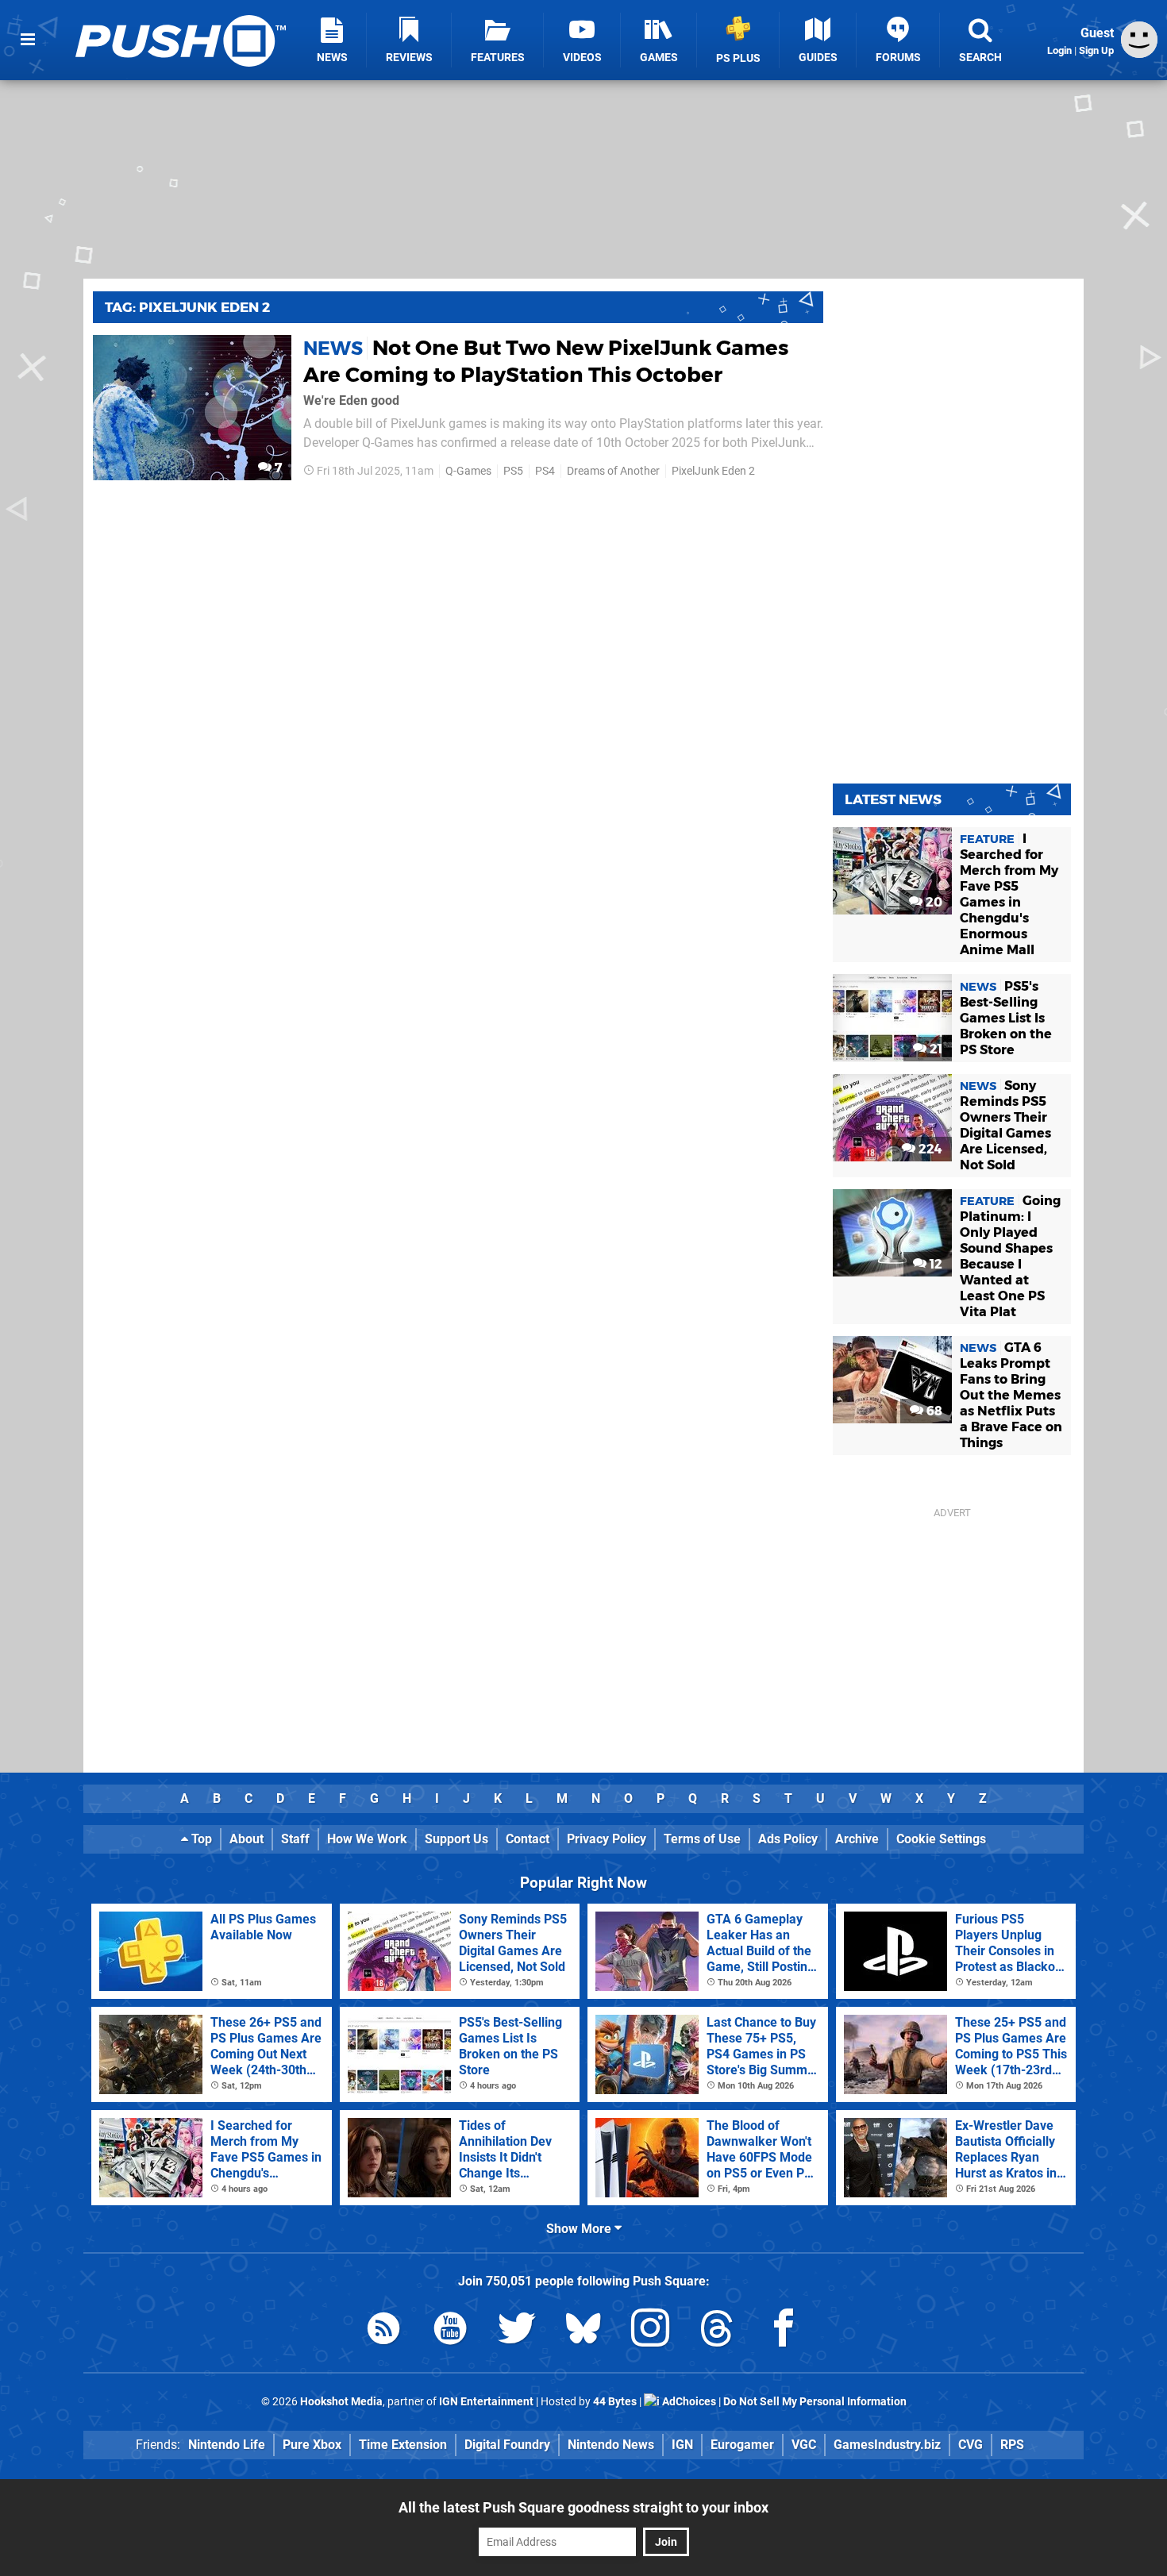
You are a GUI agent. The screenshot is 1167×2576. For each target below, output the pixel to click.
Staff (295, 1839)
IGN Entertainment (486, 2402)
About (246, 1839)
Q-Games (468, 471)
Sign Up (1096, 50)
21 (934, 1049)
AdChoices (688, 2402)
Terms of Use (702, 1839)
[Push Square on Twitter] (517, 2331)
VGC (804, 2445)
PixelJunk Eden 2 (713, 471)
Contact (528, 1839)
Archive (857, 1839)
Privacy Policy (607, 1839)
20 (932, 902)
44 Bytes (615, 2402)
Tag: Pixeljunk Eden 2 (187, 307)
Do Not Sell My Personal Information (815, 2402)
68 (933, 1411)
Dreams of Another (613, 471)
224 (929, 1149)
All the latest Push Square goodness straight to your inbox (583, 2507)
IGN (682, 2445)
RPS (1012, 2445)
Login (1059, 50)
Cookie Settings (941, 1839)
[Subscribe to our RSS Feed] (383, 2331)
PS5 (513, 471)
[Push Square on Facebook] (784, 2331)
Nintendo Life (227, 2445)
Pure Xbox (312, 2445)
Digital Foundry (507, 2445)
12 (934, 1264)
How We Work (367, 1839)
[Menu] (28, 40)
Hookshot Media (341, 2402)
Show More (580, 2229)
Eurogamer (742, 2445)
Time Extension (403, 2445)
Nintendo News (611, 2445)
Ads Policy (788, 1839)
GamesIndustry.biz (887, 2445)
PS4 (545, 471)
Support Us (456, 1839)
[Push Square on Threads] (717, 2331)
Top (200, 1839)
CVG (971, 2445)
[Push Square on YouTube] (450, 2331)
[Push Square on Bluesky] (583, 2331)
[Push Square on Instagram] (650, 2331)
